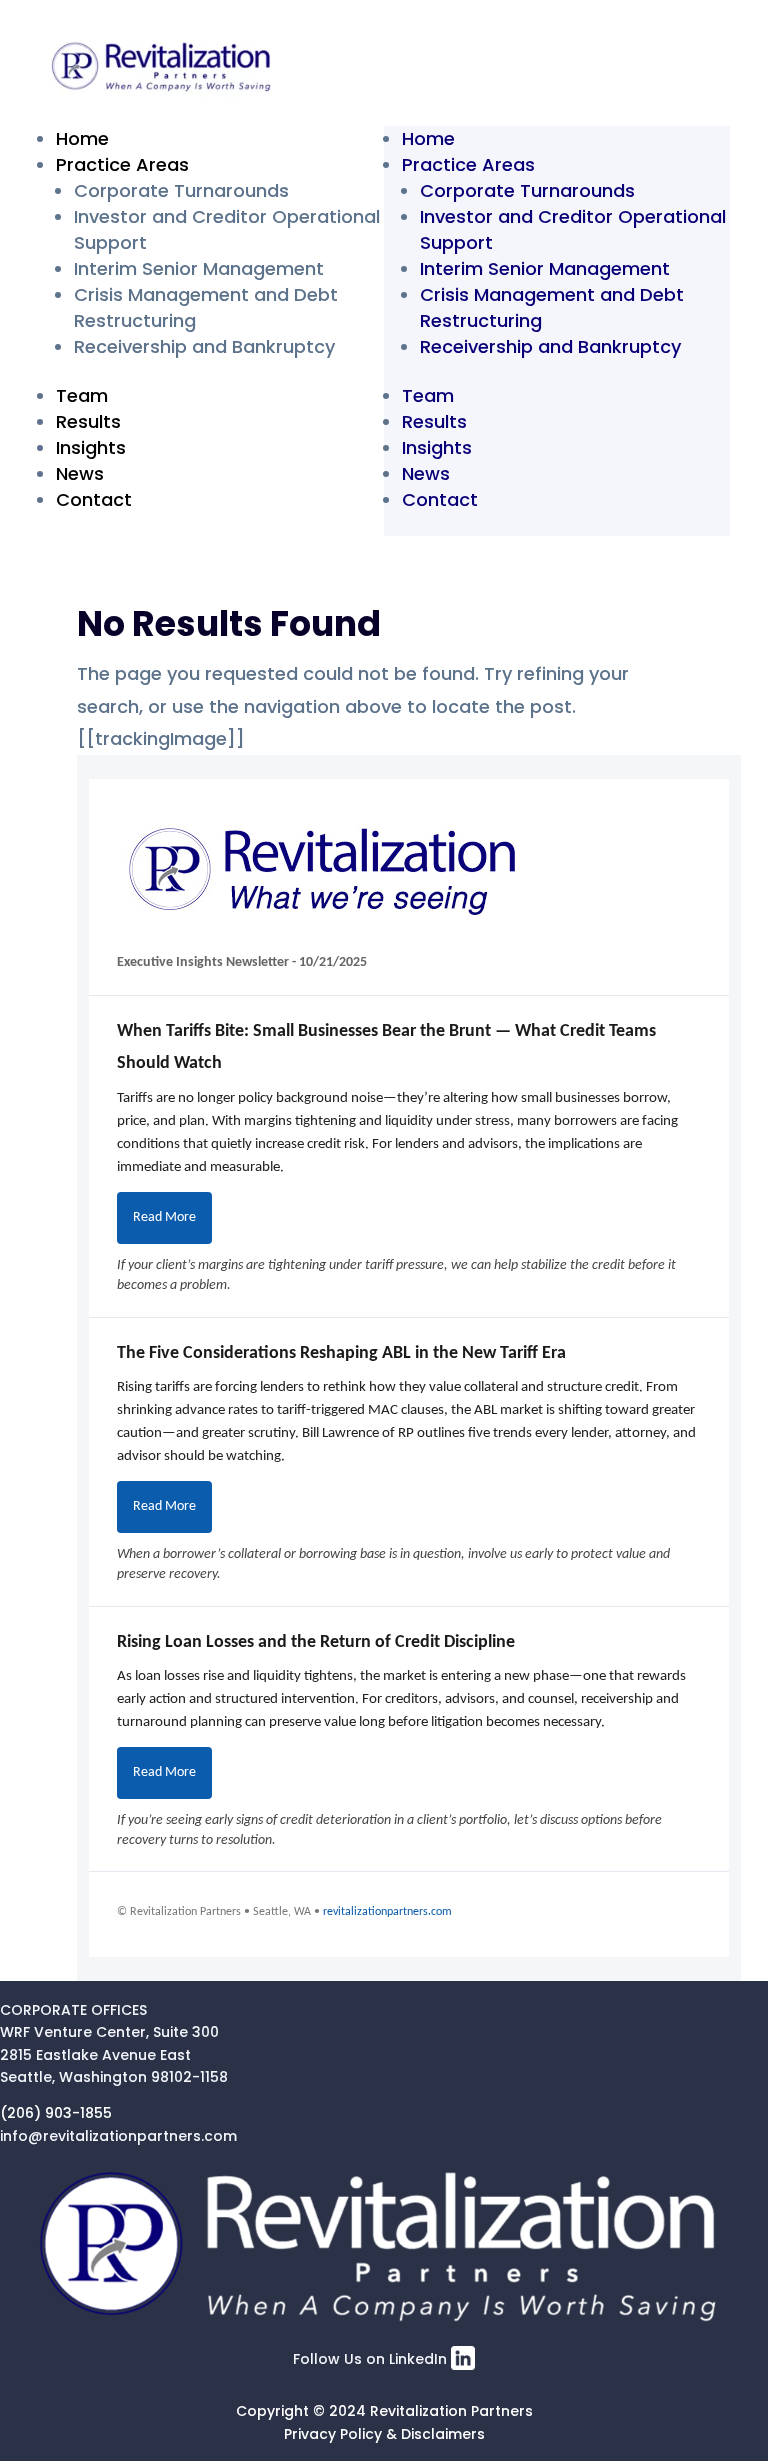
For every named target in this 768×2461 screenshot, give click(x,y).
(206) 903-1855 (56, 2113)
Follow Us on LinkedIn (372, 2359)
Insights (91, 447)
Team (82, 395)
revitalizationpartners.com (387, 1912)
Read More (164, 1217)
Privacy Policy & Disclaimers (384, 2434)
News (80, 473)
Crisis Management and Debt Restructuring (552, 307)
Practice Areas (122, 164)
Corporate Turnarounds (181, 190)
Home (82, 138)
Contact (94, 499)
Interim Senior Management (199, 268)
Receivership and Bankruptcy (204, 346)
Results (88, 421)
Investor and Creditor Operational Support (573, 229)
